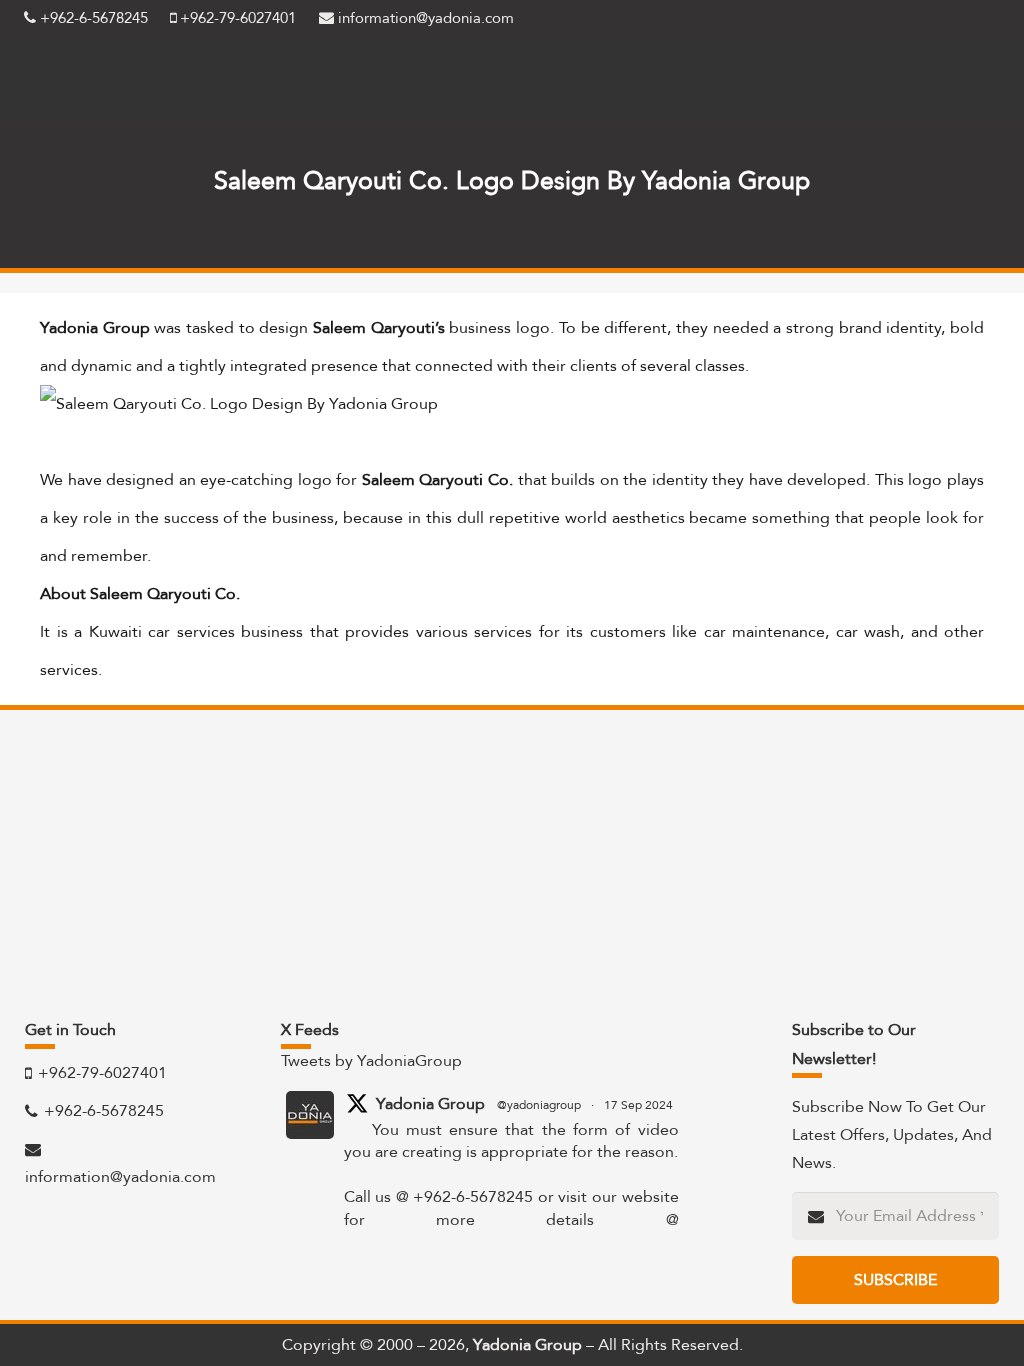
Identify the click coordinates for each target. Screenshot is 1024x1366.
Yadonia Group (430, 1104)
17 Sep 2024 (638, 1105)
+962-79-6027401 (236, 18)
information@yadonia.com (424, 18)
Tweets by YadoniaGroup (371, 1060)
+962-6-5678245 (92, 18)
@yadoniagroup (539, 1105)
